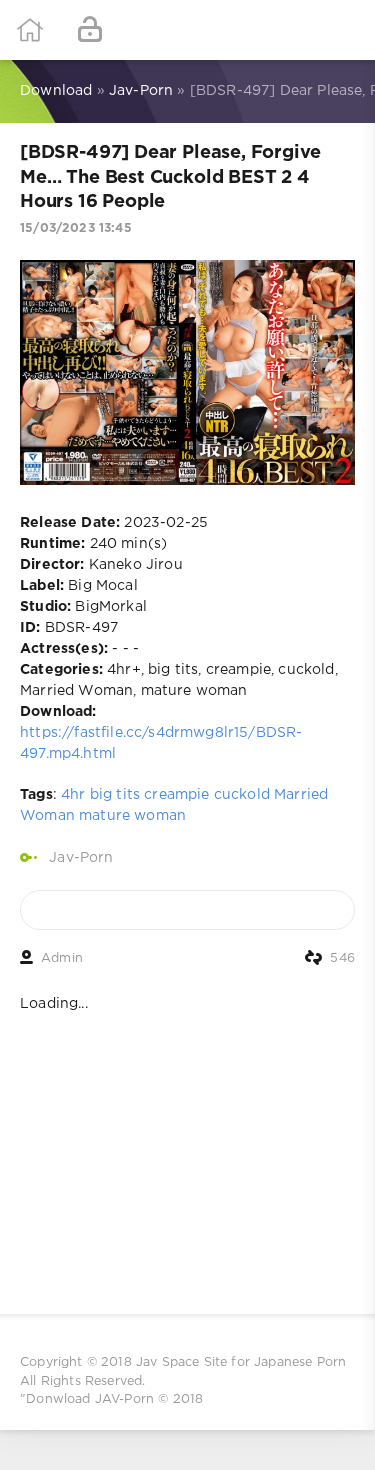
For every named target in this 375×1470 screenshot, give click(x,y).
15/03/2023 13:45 (76, 228)
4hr (73, 795)
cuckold (242, 795)
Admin (62, 958)
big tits (115, 795)
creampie (176, 795)
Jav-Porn (81, 858)
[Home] (30, 30)
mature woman (132, 816)
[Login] (90, 30)
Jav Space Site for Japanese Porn (241, 1362)
